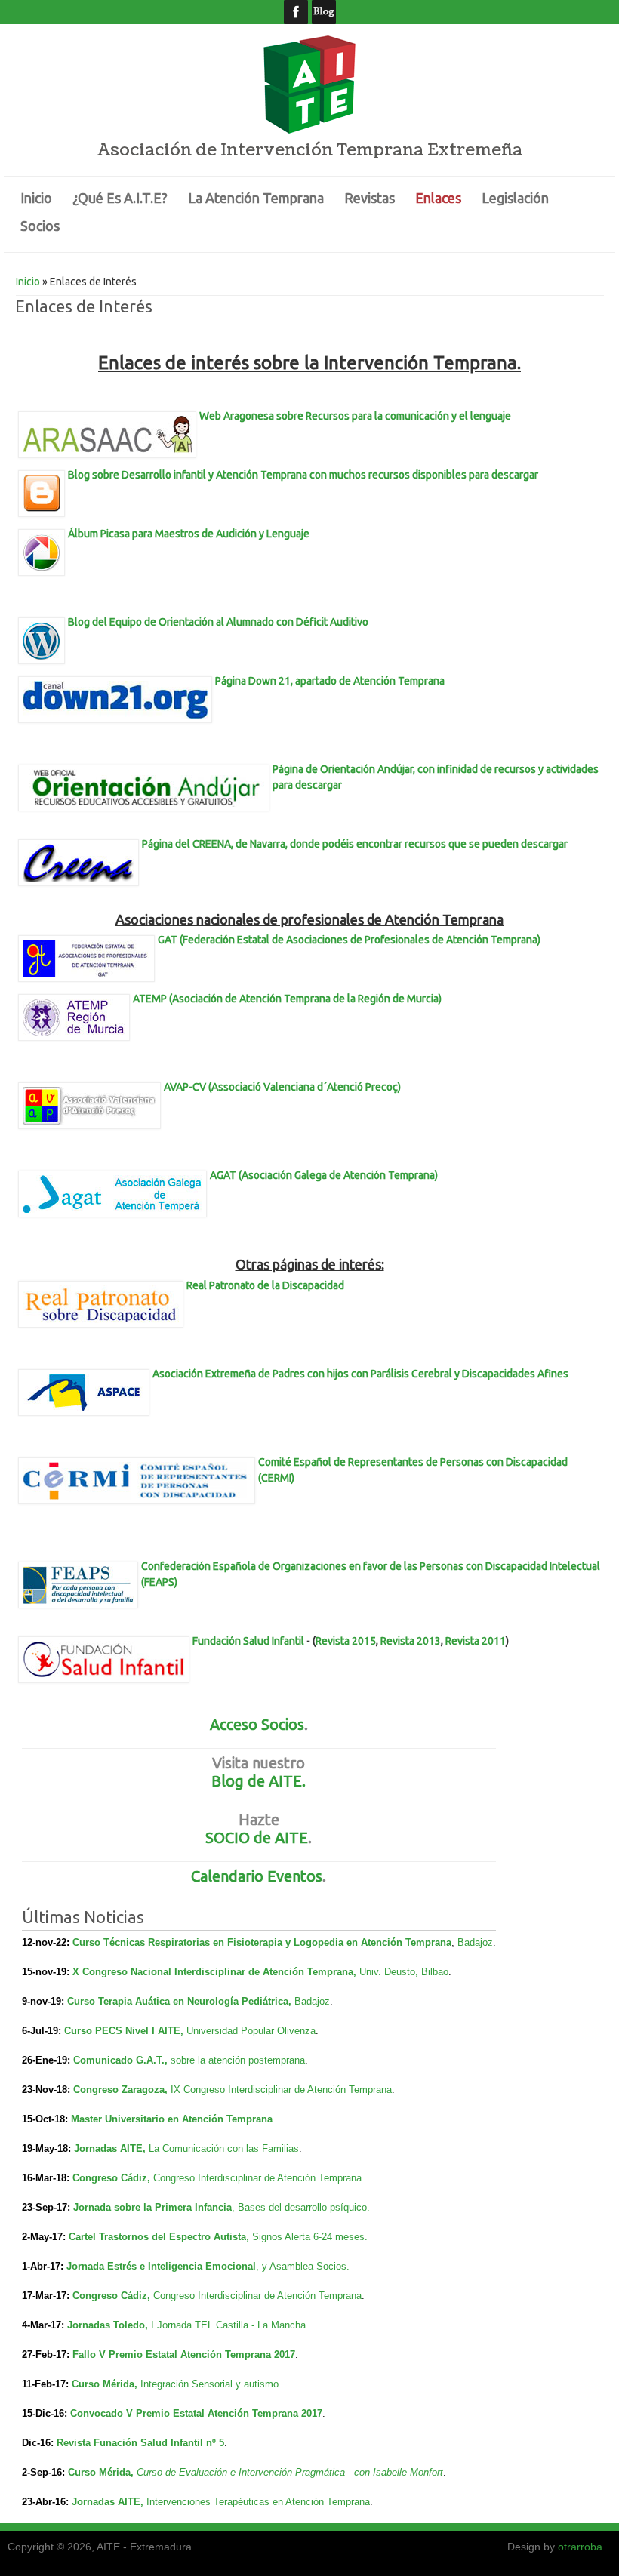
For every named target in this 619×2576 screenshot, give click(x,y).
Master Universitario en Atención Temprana (172, 2119)
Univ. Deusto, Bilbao (404, 1972)
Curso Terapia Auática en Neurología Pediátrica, (181, 2001)
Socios (40, 226)
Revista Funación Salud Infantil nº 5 (140, 2443)
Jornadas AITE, (111, 2148)
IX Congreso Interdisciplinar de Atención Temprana (281, 2090)
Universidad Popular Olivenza (251, 2031)
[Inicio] (309, 130)
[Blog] (323, 12)
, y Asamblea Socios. (303, 2266)
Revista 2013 (411, 1641)
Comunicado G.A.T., (122, 2060)
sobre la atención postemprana (238, 2060)
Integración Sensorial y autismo (209, 2384)
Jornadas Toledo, (109, 2325)
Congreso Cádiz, (113, 2178)
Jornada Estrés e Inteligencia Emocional (161, 2266)
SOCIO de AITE (257, 1837)
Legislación (515, 198)
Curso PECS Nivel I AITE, (125, 2031)
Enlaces (438, 198)
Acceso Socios (257, 1724)
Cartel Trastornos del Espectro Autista (157, 2237)
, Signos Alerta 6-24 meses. (307, 2237)
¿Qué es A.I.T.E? (120, 198)
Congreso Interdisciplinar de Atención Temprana (257, 2178)
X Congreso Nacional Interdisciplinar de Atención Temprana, (216, 1972)
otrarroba (580, 2547)
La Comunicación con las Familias (224, 2148)
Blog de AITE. (259, 1781)
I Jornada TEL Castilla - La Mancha (228, 2325)
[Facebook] (296, 12)
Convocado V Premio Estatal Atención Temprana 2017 (196, 2413)
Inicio (36, 198)
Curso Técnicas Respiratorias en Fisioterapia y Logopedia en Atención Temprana (262, 1942)
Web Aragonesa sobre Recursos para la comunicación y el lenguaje (355, 416)
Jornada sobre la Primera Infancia (152, 2207)
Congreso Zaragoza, (122, 2090)
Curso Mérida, (106, 2384)
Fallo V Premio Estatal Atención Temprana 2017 (184, 2354)
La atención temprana (256, 198)
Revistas (370, 198)
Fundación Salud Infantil (248, 1641)
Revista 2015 (346, 1641)
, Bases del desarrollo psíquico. (301, 2207)
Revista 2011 (476, 1641)
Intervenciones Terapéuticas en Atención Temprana (258, 2502)
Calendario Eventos (257, 1876)
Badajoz (475, 1942)
